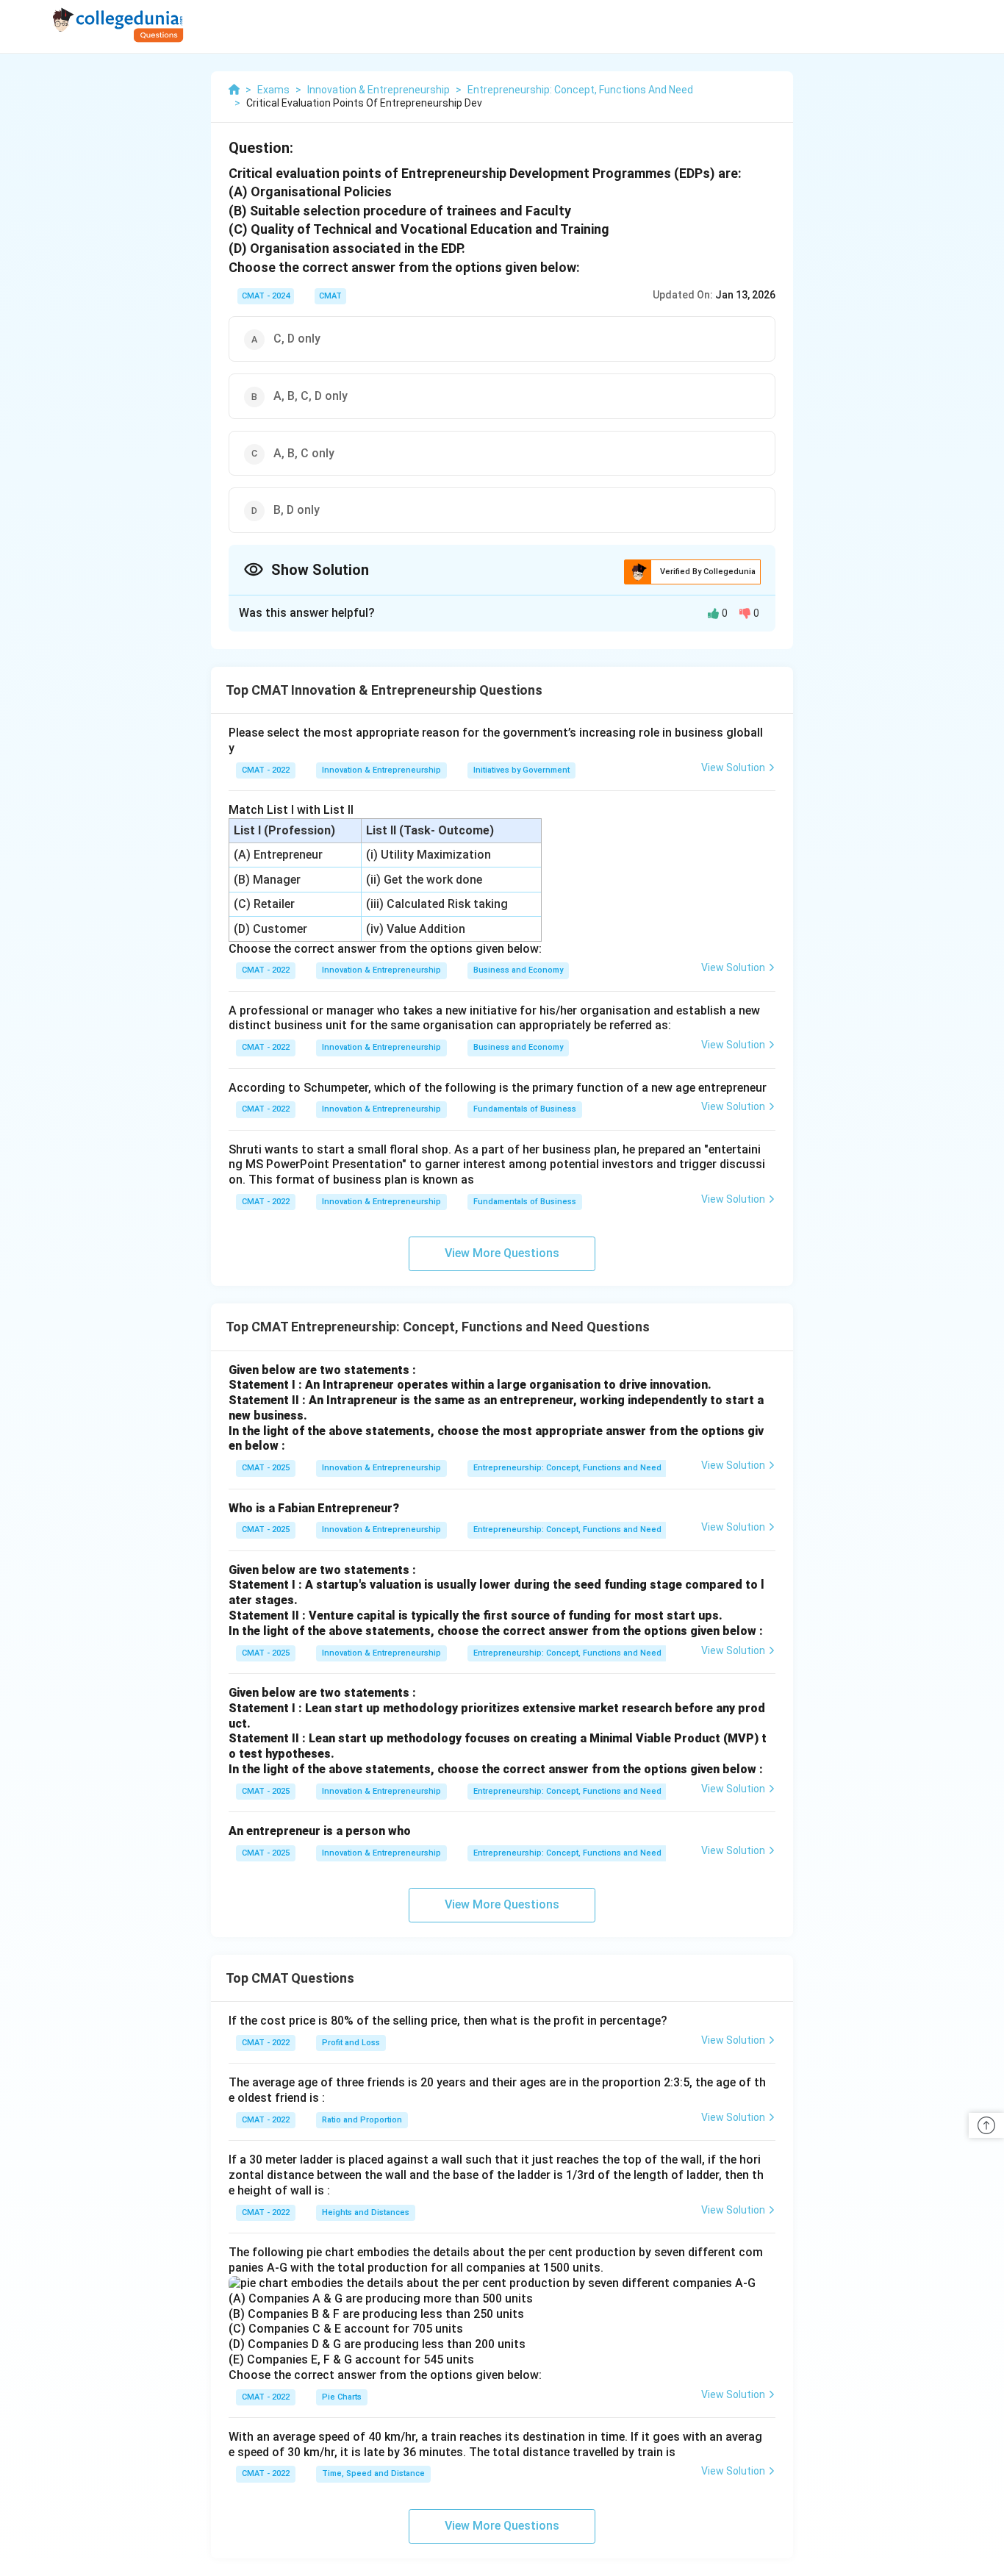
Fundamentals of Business (525, 1109)
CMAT (330, 296)
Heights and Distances (366, 2212)
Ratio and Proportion (362, 2120)
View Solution (733, 768)
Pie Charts (342, 2397)
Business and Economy (518, 970)
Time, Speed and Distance (373, 2473)
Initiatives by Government (521, 770)
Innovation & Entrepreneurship (381, 770)
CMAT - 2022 (266, 770)
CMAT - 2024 (266, 296)
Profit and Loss (351, 2043)
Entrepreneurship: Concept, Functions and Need (567, 1468)
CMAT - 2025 (266, 1468)
